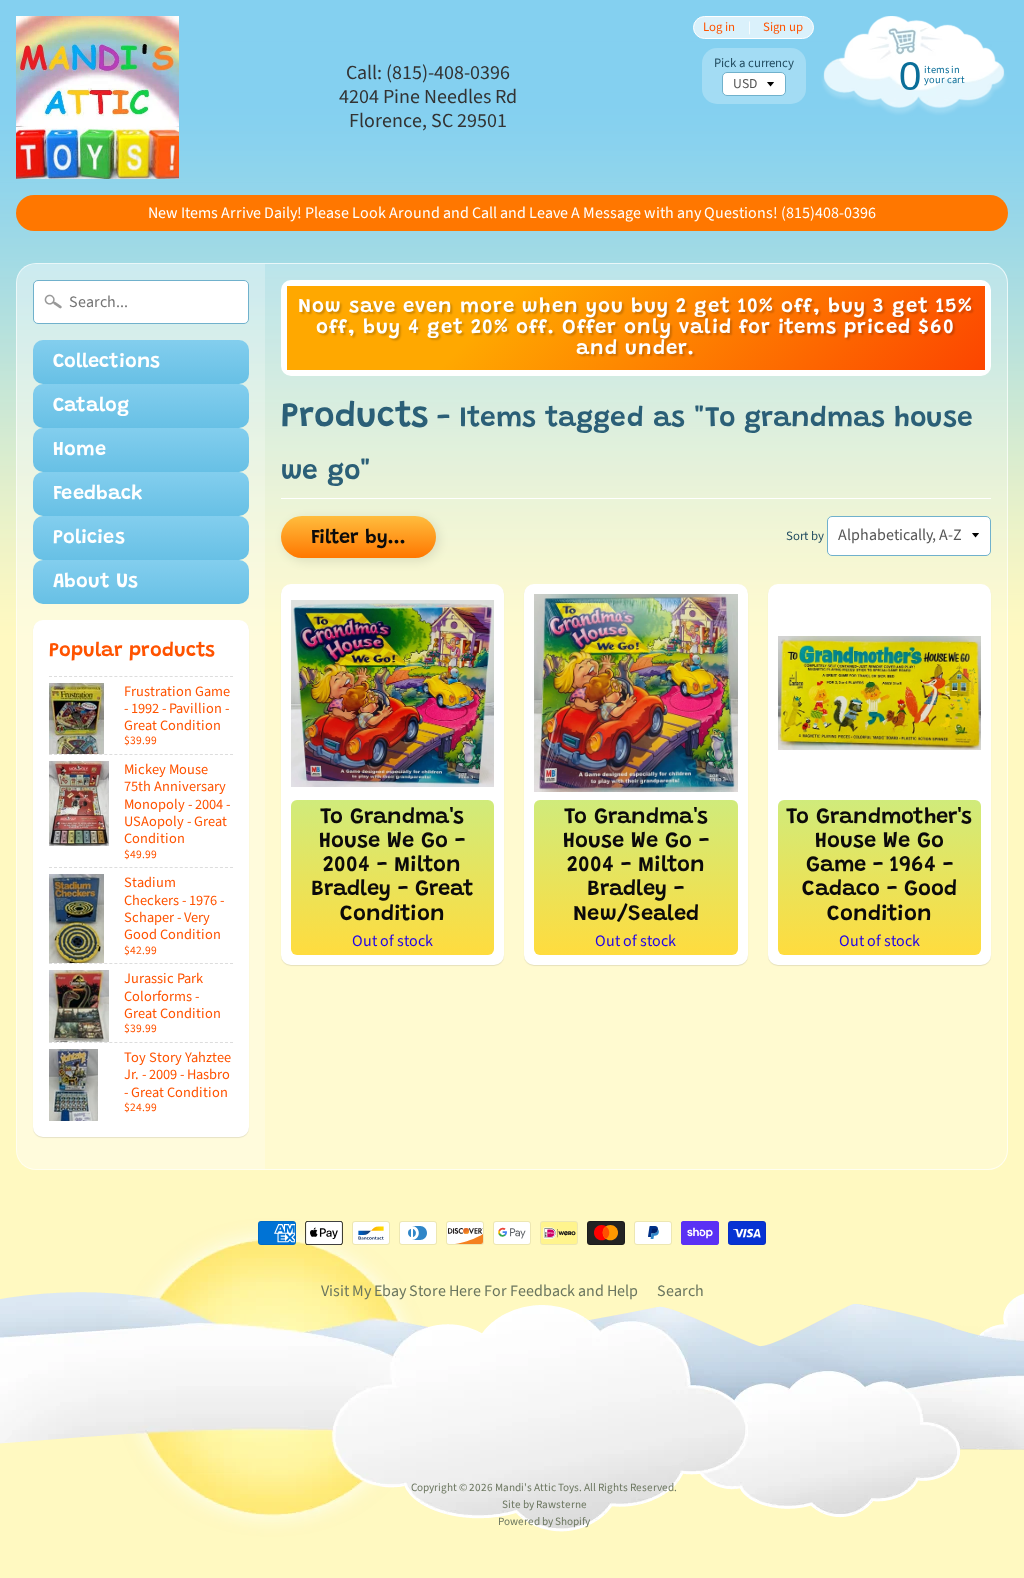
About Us (95, 582)
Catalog (91, 406)
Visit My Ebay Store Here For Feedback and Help (479, 1291)
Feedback (98, 494)
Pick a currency (754, 63)
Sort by (805, 536)
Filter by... (358, 538)
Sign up (783, 27)
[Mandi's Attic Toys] (97, 97)
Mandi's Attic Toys (537, 1487)
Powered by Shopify (544, 1521)
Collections (106, 362)
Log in (719, 27)
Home (79, 450)
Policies (89, 538)
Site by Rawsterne (544, 1504)
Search (680, 1291)
